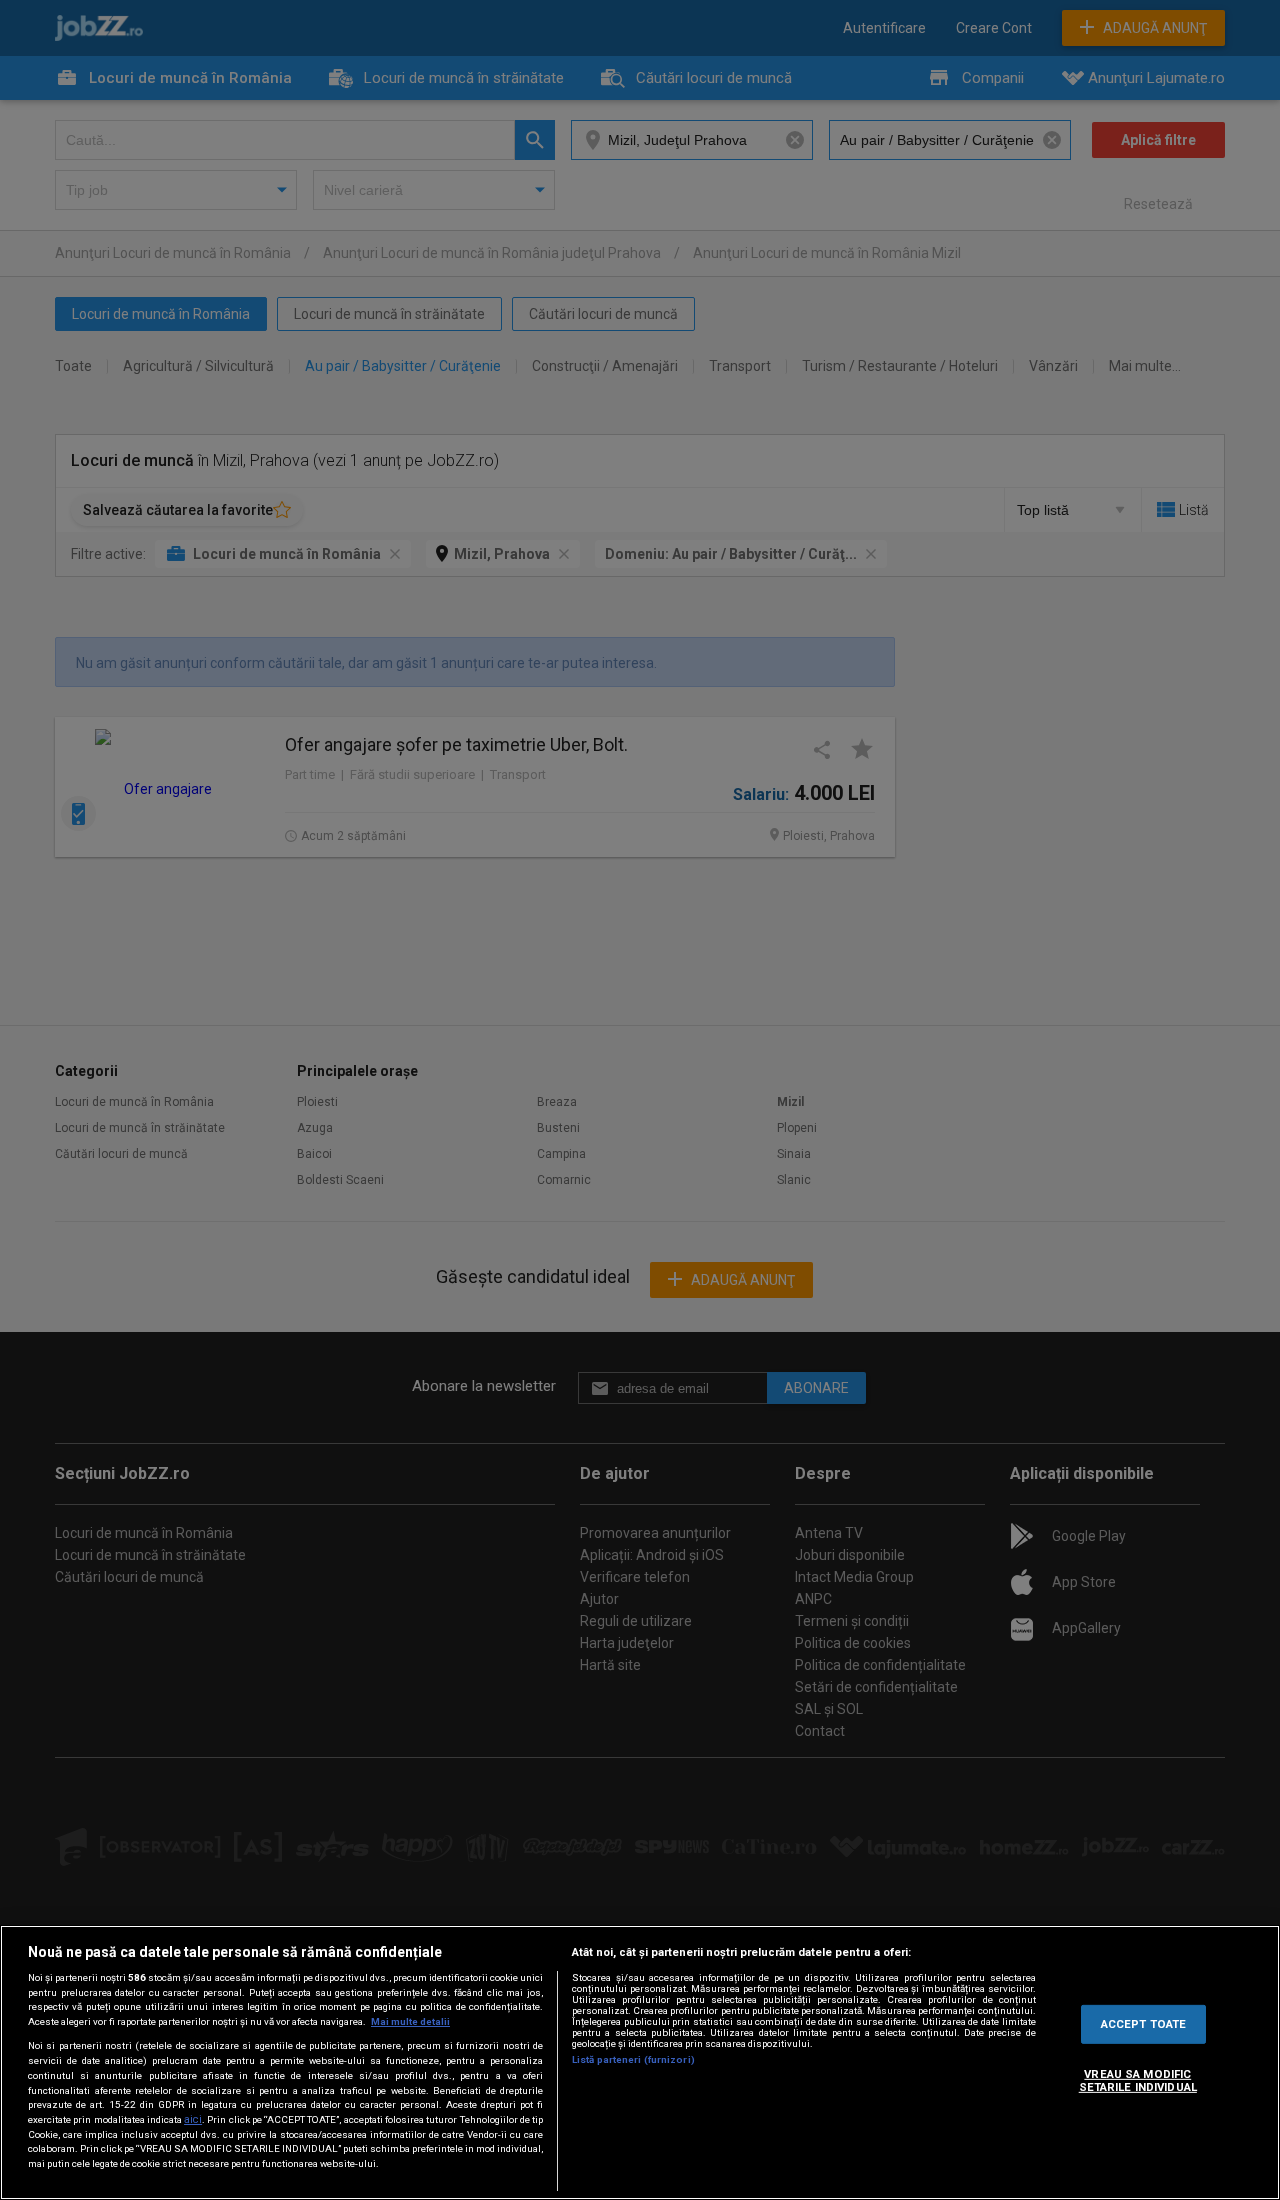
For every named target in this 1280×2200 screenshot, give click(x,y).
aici (193, 2119)
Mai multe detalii (410, 2021)
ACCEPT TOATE (1143, 2023)
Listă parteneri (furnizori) (633, 2059)
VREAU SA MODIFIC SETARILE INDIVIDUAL (1138, 2080)
